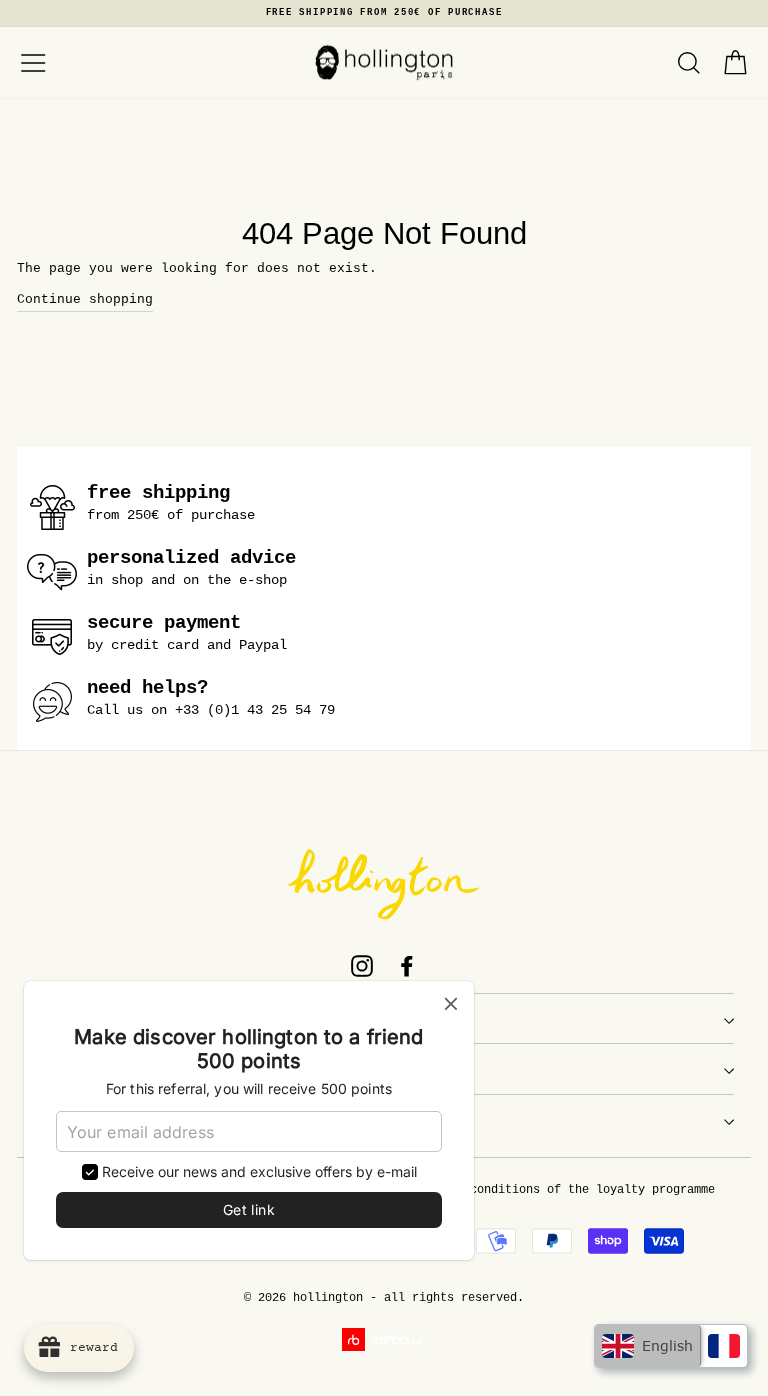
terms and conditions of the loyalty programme (557, 1190)
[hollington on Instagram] (362, 966)
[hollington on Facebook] (407, 966)
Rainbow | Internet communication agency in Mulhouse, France (384, 1339)
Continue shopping (85, 299)
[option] (384, 13)
